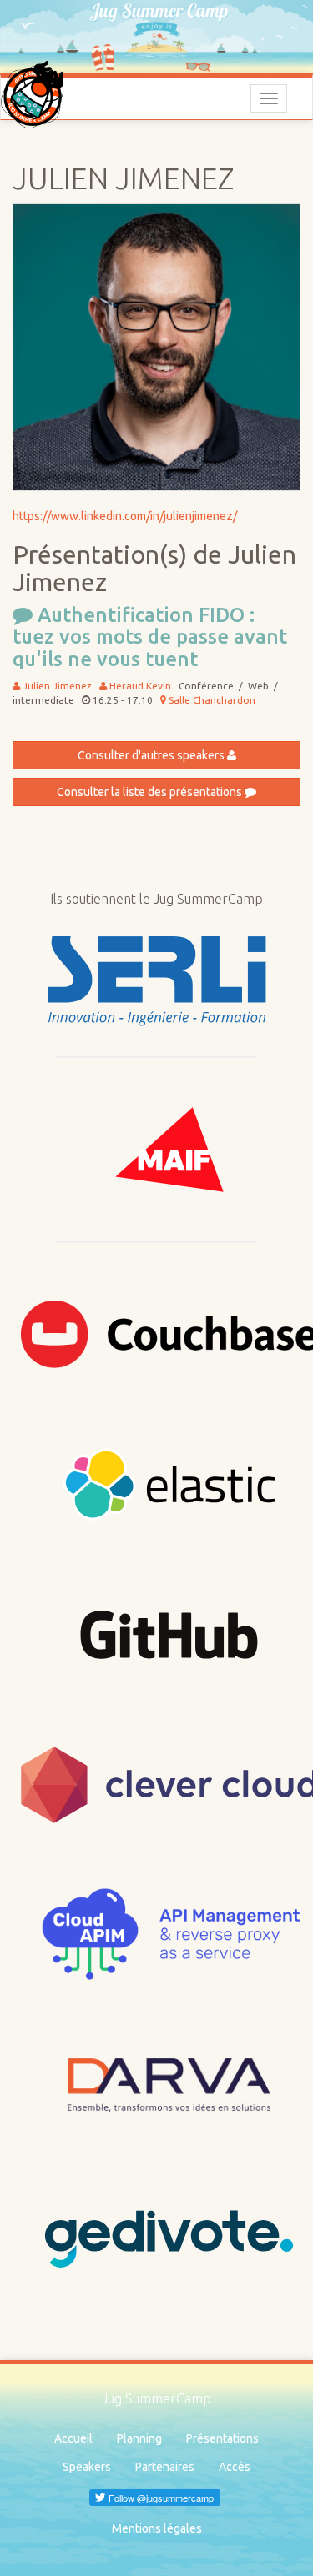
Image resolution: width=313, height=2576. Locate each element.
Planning (139, 2438)
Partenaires (165, 2467)
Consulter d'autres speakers (152, 755)
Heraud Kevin (139, 686)
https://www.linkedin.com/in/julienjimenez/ (125, 516)
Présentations (222, 2438)
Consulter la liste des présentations (151, 792)
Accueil (73, 2438)
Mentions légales (157, 2528)
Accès (235, 2467)
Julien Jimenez (56, 686)
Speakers (87, 2467)
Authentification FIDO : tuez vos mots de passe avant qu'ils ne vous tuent (150, 637)
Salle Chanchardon (211, 700)
